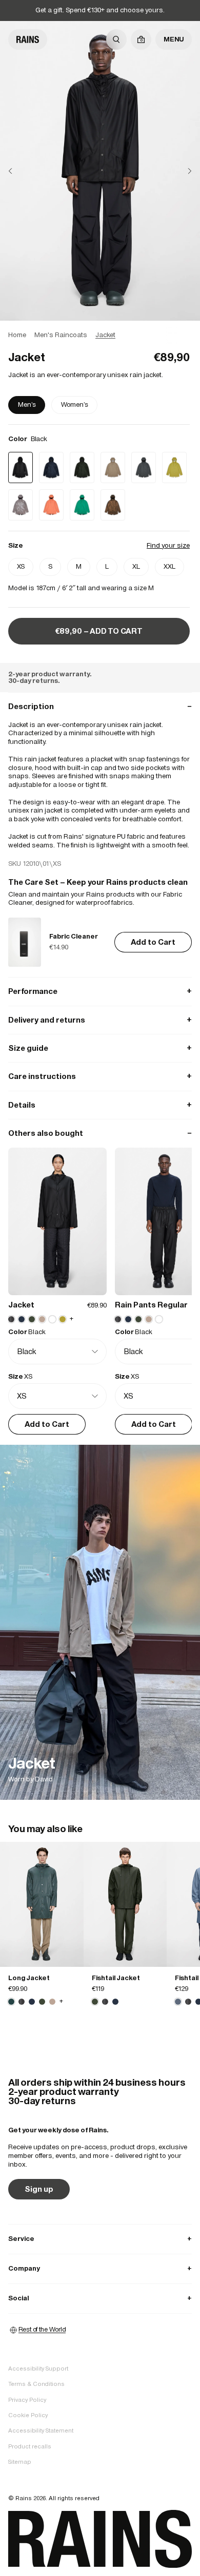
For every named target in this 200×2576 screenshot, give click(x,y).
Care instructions (100, 1076)
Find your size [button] (168, 545)
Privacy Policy (27, 2400)
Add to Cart (153, 942)
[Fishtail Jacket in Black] (105, 2002)
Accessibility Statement (41, 2430)
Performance (100, 991)
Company (100, 2268)
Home (17, 335)
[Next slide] (182, 171)
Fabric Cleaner (74, 936)
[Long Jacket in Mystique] (42, 1904)
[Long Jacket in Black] (22, 2002)
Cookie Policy (28, 2415)
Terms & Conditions (36, 2384)
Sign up (39, 2189)
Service (100, 2239)
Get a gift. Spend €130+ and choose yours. (100, 10)
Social (100, 2298)
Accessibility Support (38, 2369)
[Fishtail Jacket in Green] (125, 1904)
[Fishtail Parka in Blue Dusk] (178, 2002)
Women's (75, 404)
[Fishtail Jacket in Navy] (115, 2002)
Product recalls (30, 2446)
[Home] (28, 39)
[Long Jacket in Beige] (52, 2002)
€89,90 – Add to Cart (99, 631)
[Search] (116, 39)
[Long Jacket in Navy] (32, 2002)
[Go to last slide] (18, 171)
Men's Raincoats (61, 335)
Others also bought (100, 1133)
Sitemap (20, 2462)
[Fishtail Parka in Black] (188, 2002)
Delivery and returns (100, 1020)
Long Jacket (29, 1978)
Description (100, 706)
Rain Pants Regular (151, 1305)
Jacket (21, 1305)
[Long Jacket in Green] (42, 2002)
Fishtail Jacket (116, 1978)
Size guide (100, 1048)
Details (100, 1105)
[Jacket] (100, 1622)
